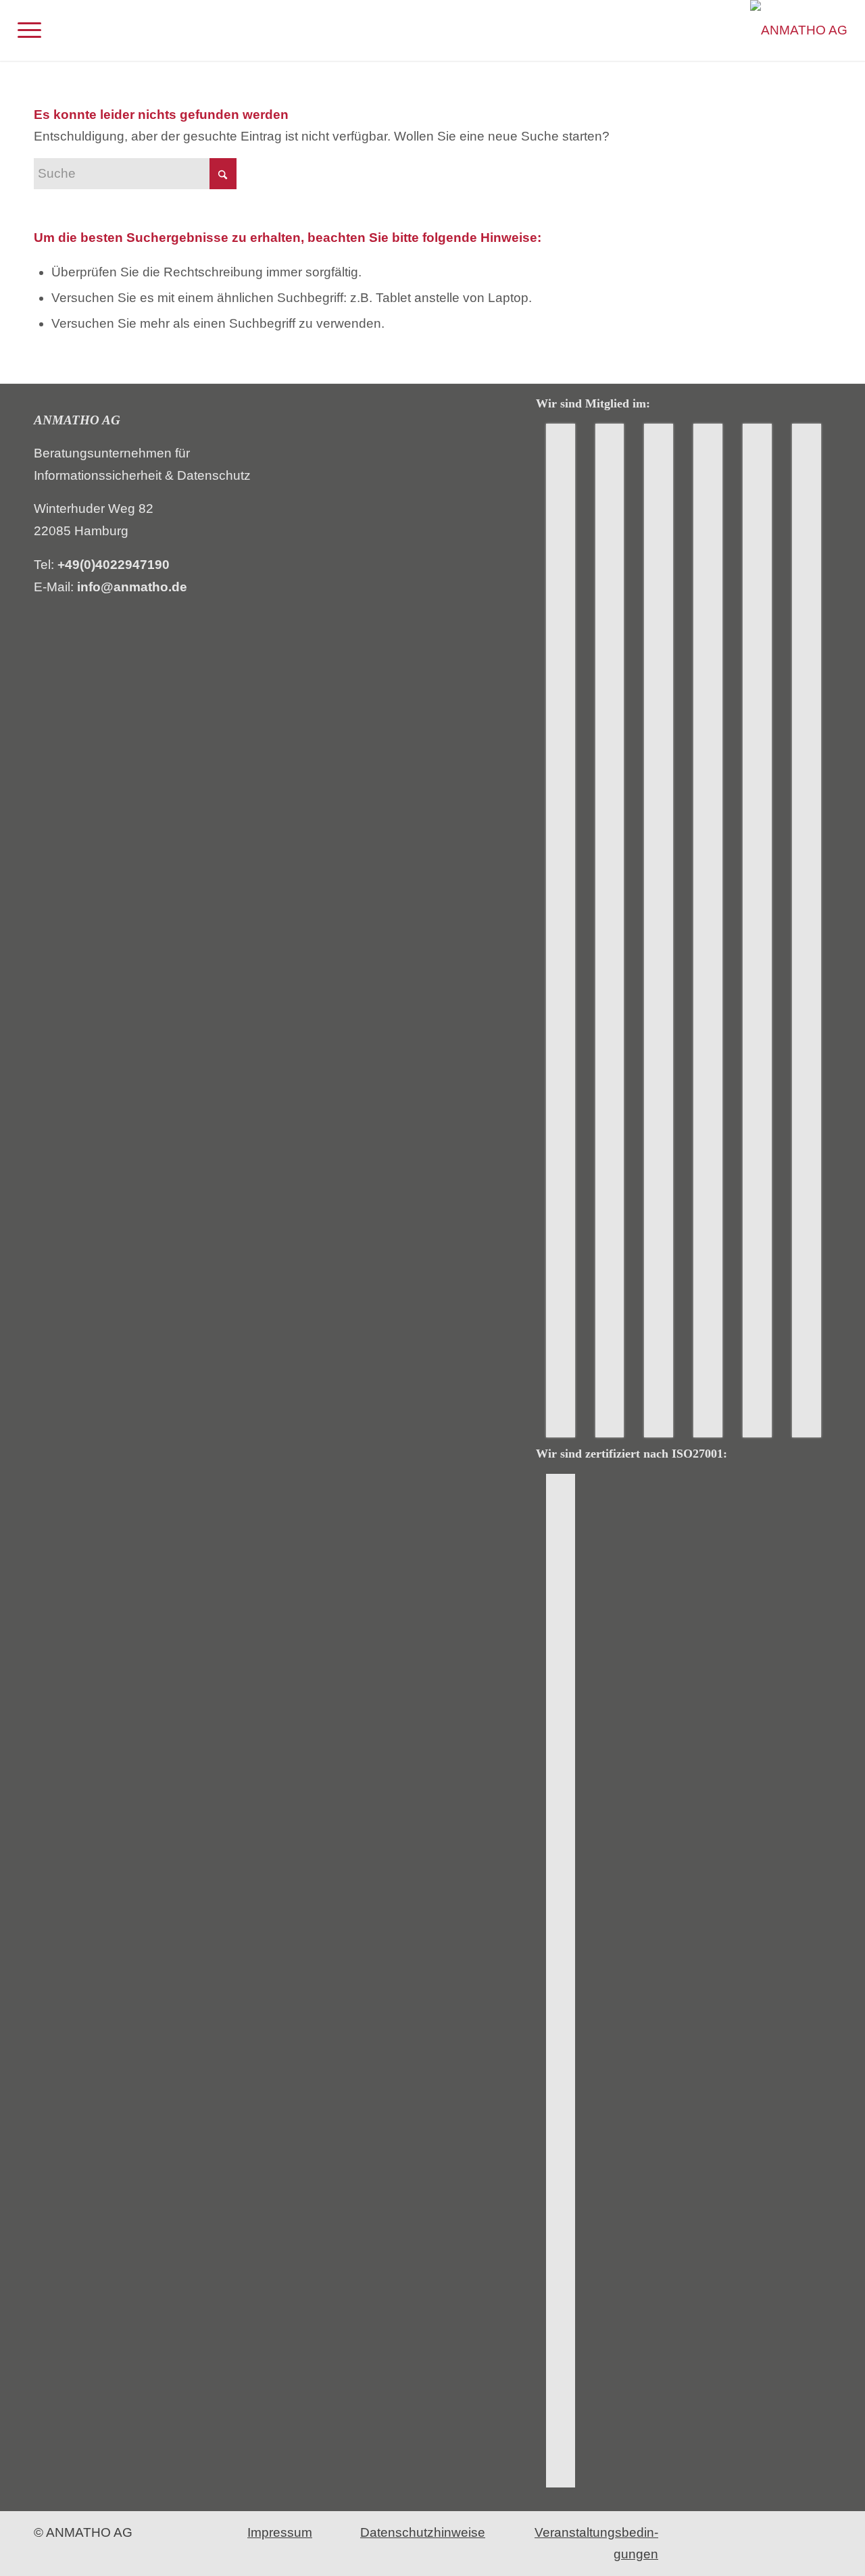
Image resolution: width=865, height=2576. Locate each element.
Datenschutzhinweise (423, 2532)
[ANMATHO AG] (799, 30)
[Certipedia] (561, 1981)
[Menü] (29, 30)
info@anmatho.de (132, 587)
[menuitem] (29, 30)
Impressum (280, 2532)
